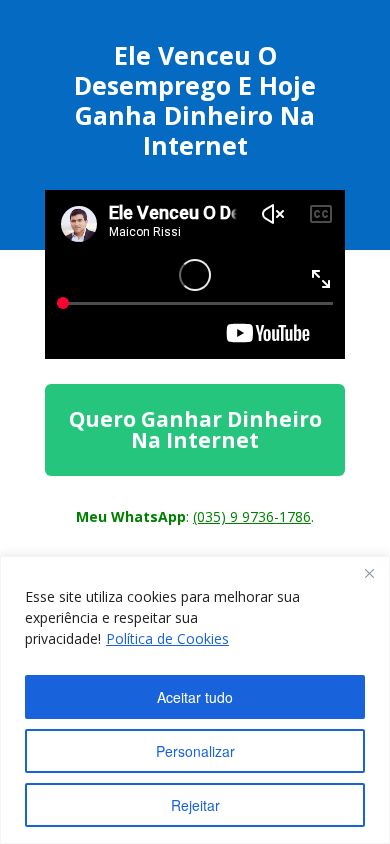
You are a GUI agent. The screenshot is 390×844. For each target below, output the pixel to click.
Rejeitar (195, 805)
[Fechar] (369, 573)
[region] (195, 700)
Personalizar (195, 751)
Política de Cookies (167, 638)
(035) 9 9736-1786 (252, 516)
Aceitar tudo (195, 697)
